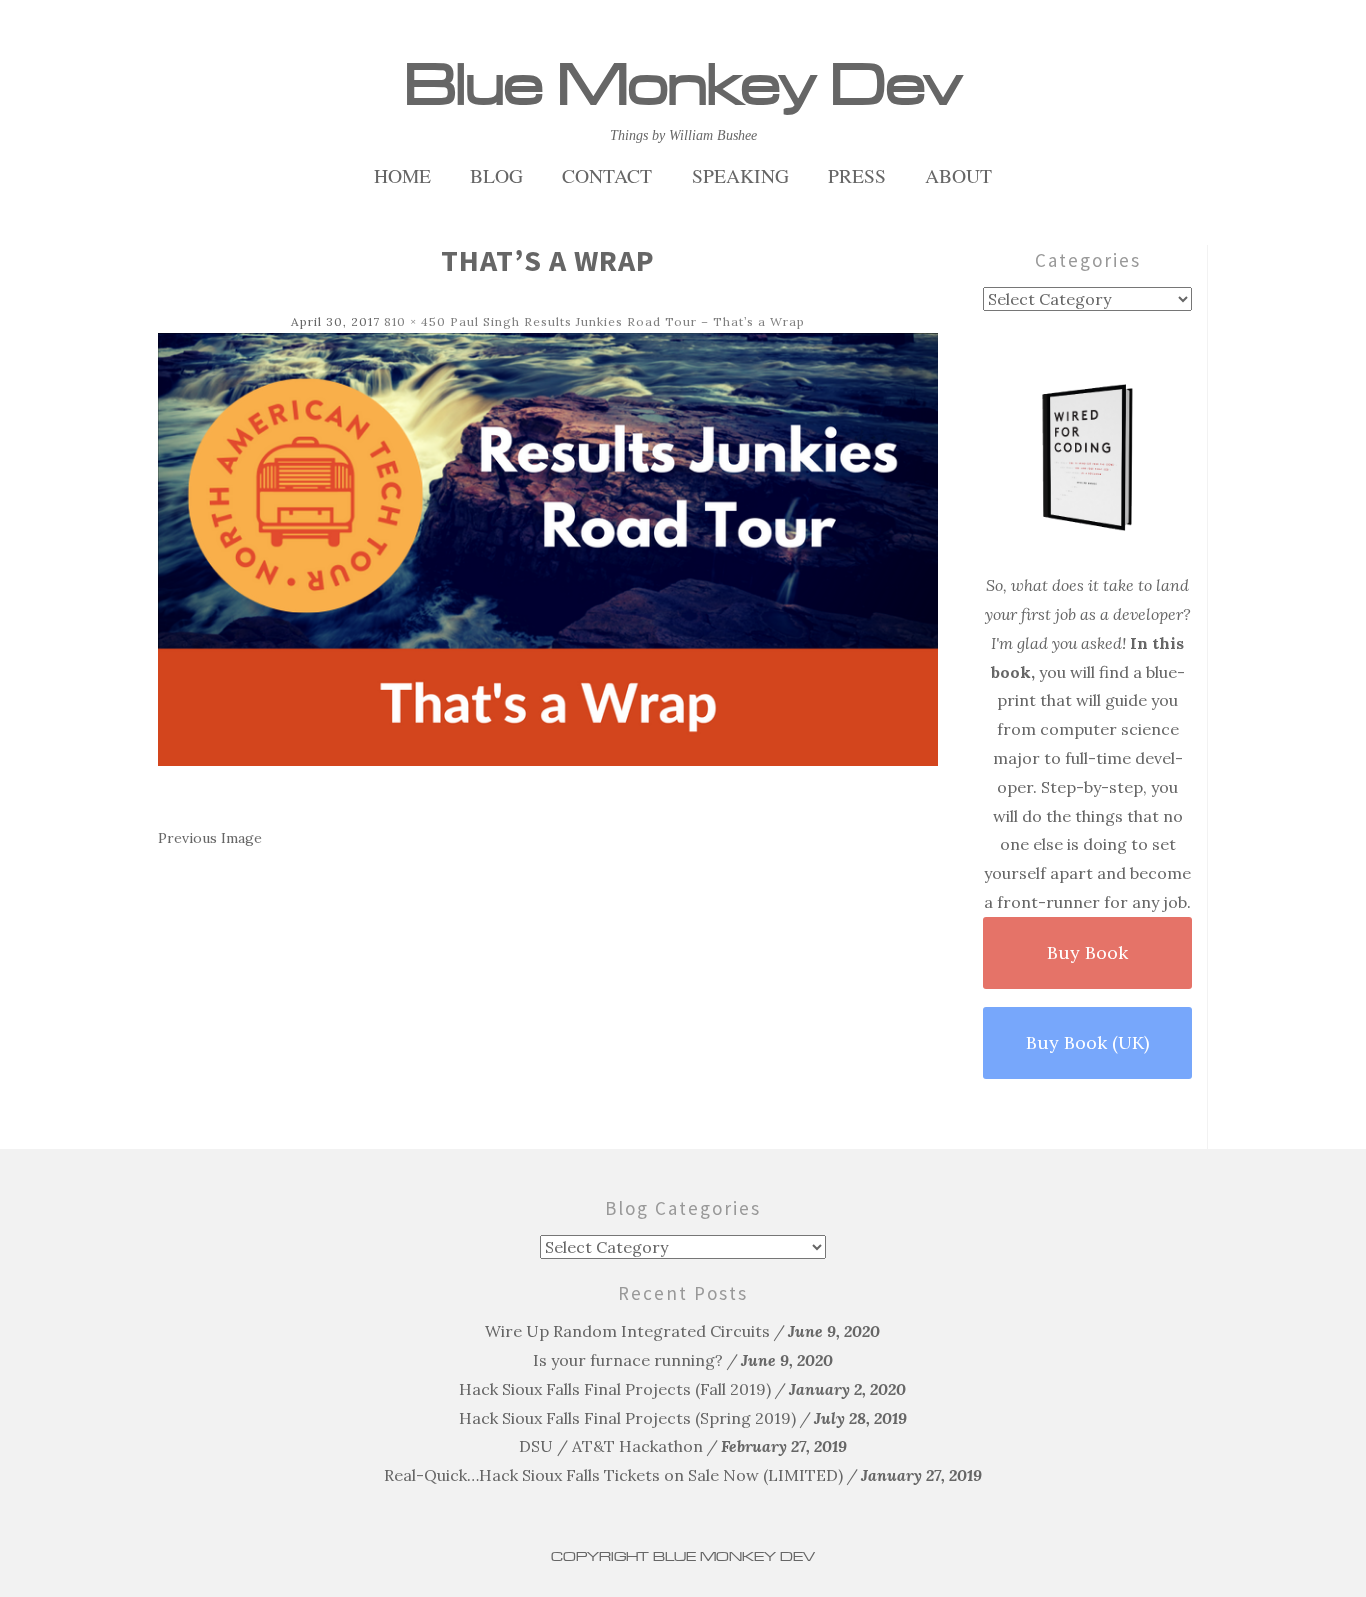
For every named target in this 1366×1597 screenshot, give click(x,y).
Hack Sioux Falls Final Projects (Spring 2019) (627, 1418)
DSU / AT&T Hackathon (611, 1446)
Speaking (740, 175)
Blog (496, 175)
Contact (607, 175)
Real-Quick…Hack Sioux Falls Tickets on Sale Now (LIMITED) (613, 1475)
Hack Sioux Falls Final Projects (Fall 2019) (615, 1389)
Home (402, 175)
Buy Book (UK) (1087, 1042)
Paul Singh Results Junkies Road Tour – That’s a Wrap (627, 321)
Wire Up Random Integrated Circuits (627, 1331)
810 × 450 (415, 321)
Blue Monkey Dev (683, 85)
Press (857, 175)
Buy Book (1087, 952)
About (958, 175)
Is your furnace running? (628, 1360)
